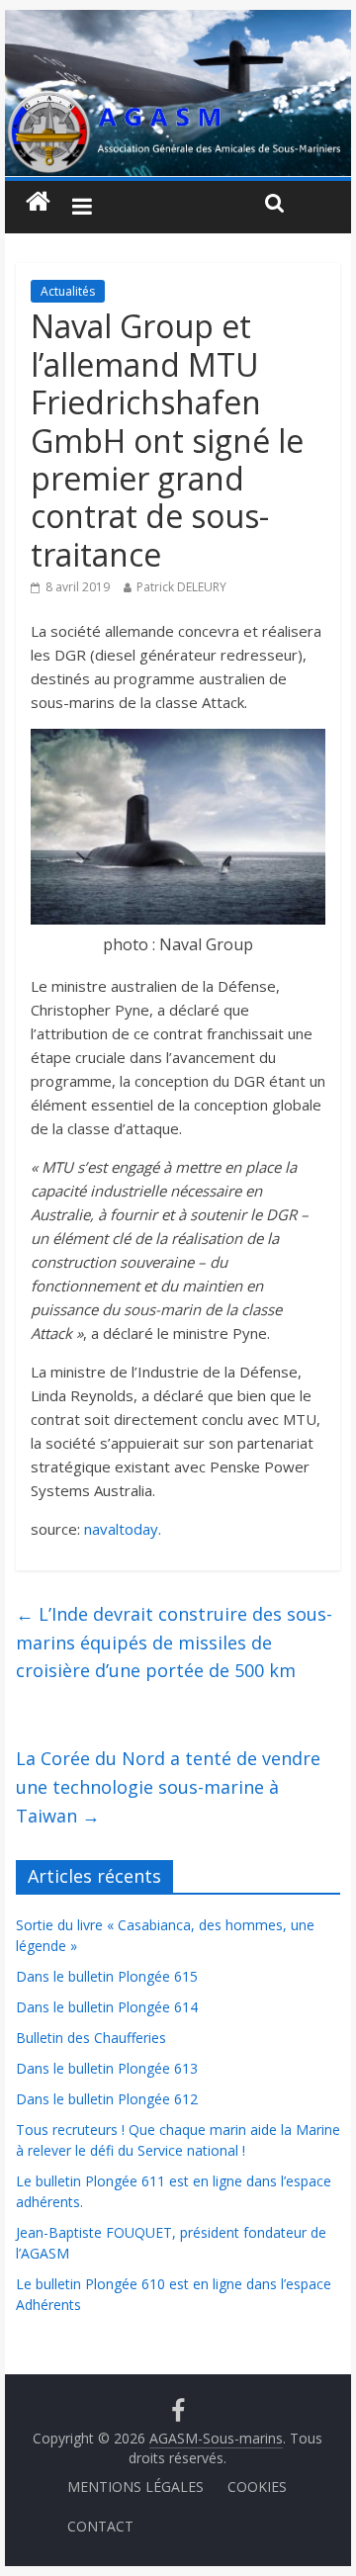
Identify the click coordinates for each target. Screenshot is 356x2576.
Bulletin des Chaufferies (91, 2038)
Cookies (257, 2487)
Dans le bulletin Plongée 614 (107, 2007)
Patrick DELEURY (181, 587)
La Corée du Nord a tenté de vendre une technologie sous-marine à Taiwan (168, 1787)
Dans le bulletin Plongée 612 (107, 2099)
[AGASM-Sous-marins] (178, 22)
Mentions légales (135, 2487)
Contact (100, 2526)
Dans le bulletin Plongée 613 (107, 2068)
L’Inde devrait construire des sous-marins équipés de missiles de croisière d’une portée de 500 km (174, 1643)
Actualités (68, 291)
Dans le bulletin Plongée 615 (107, 1976)
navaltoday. (123, 1529)
